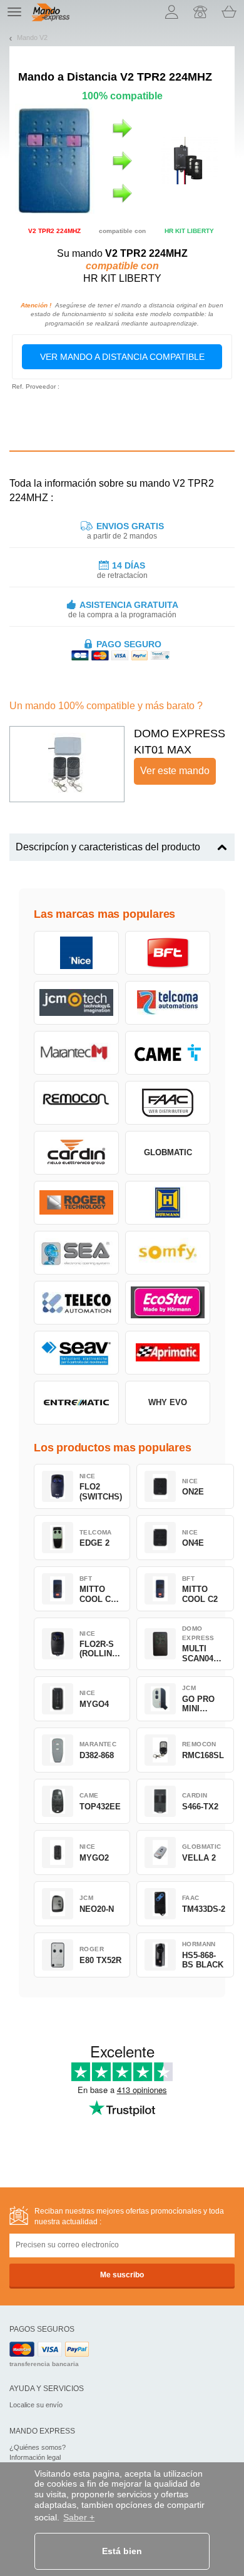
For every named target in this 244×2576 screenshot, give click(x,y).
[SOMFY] (168, 1253)
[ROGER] (76, 1203)
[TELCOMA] (168, 1003)
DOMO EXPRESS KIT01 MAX (180, 742)
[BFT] (168, 953)
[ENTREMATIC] (76, 1403)
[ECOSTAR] (168, 1303)
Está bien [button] (122, 2551)
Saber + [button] (79, 2517)
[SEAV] (76, 1353)
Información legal (35, 2457)
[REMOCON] (76, 1103)
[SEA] (76, 1253)
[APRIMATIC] (168, 1353)
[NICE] (76, 953)
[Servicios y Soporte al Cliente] (200, 12)
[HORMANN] (168, 1203)
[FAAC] (168, 1103)
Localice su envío (36, 2405)
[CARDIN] (76, 1153)
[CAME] (168, 1053)
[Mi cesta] (229, 12)
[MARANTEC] (76, 1053)
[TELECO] (76, 1303)
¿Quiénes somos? (38, 2447)
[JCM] (76, 1003)
